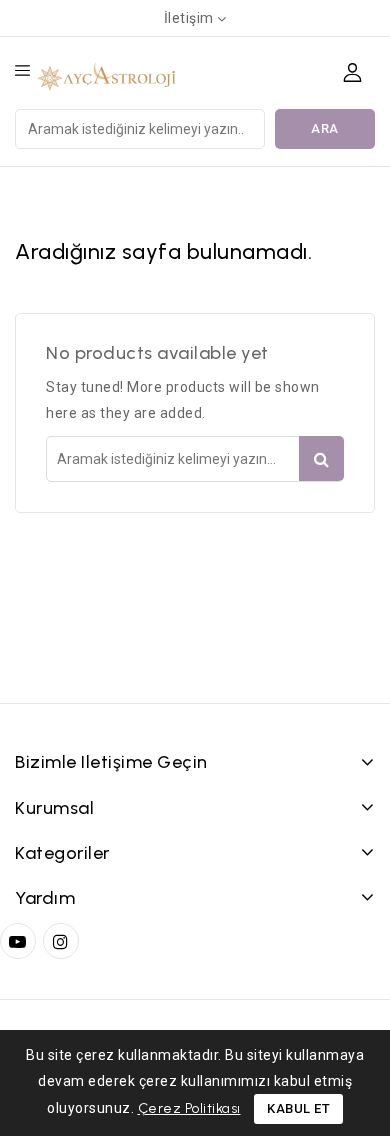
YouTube (20, 941)
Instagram (63, 941)
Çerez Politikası (189, 1108)
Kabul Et (298, 1108)
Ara (325, 128)
